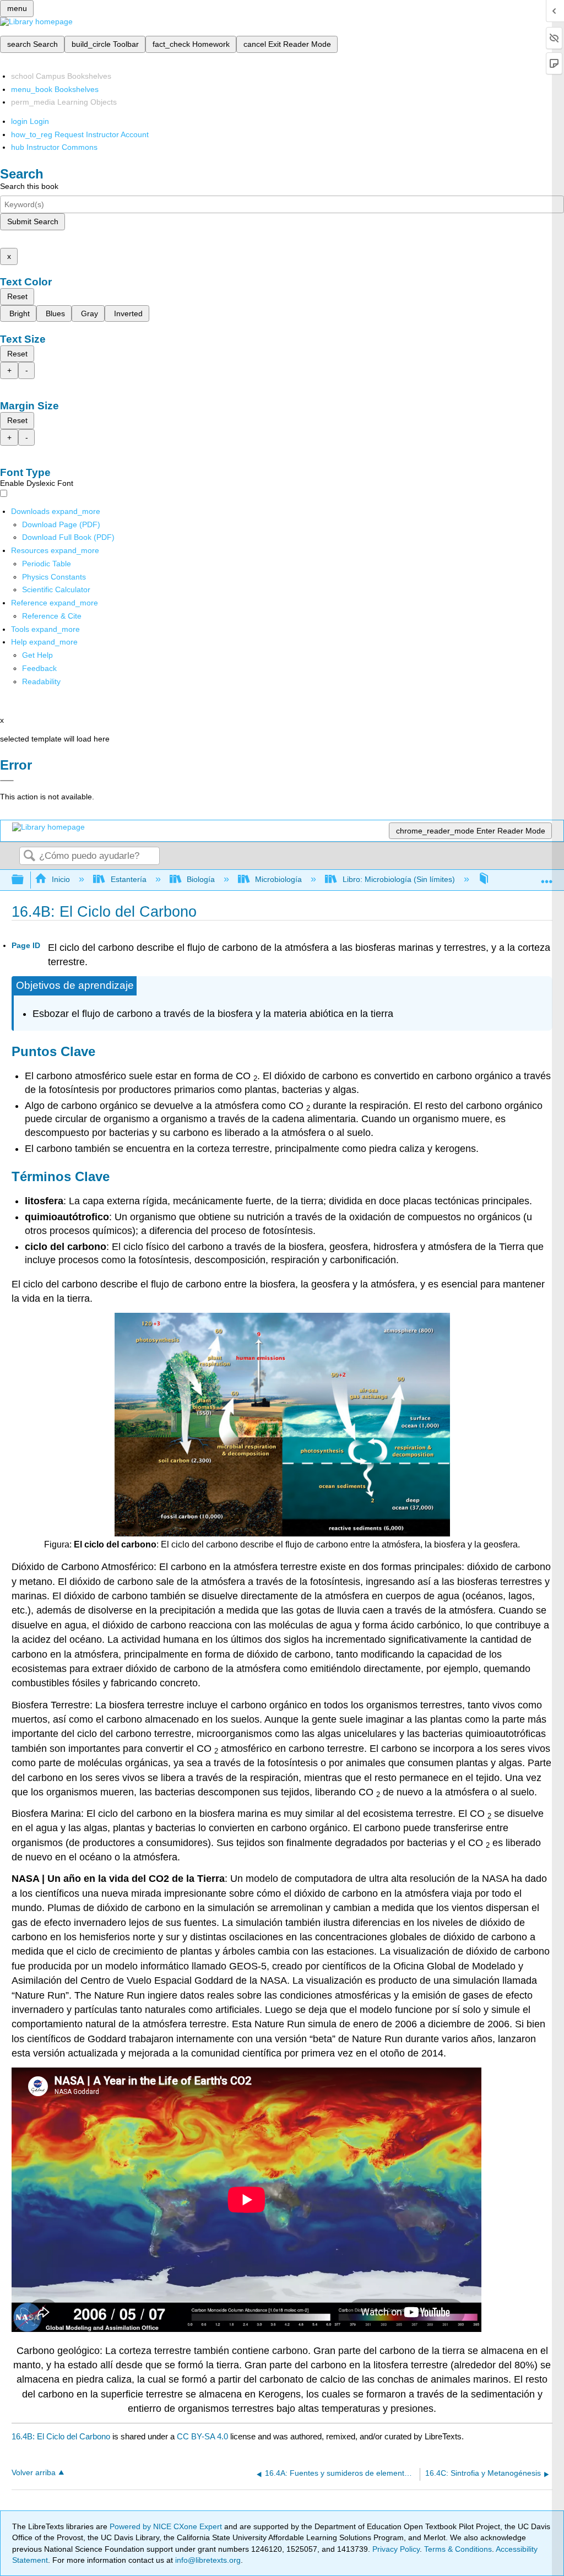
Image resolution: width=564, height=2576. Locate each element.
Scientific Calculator (56, 589)
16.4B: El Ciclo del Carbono (61, 2436)
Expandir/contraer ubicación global (547, 877)
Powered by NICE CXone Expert (167, 2526)
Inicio (61, 879)
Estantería (128, 879)
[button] (39, 668)
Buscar (29, 856)
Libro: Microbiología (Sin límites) (398, 879)
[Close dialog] (7, 781)
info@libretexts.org (207, 2560)
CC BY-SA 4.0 (202, 2436)
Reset (17, 296)
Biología (201, 879)
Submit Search (33, 221)
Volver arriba (34, 2473)
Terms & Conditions (458, 2549)
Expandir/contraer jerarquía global (25, 880)
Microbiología (278, 879)
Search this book (29, 186)
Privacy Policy (396, 2549)
